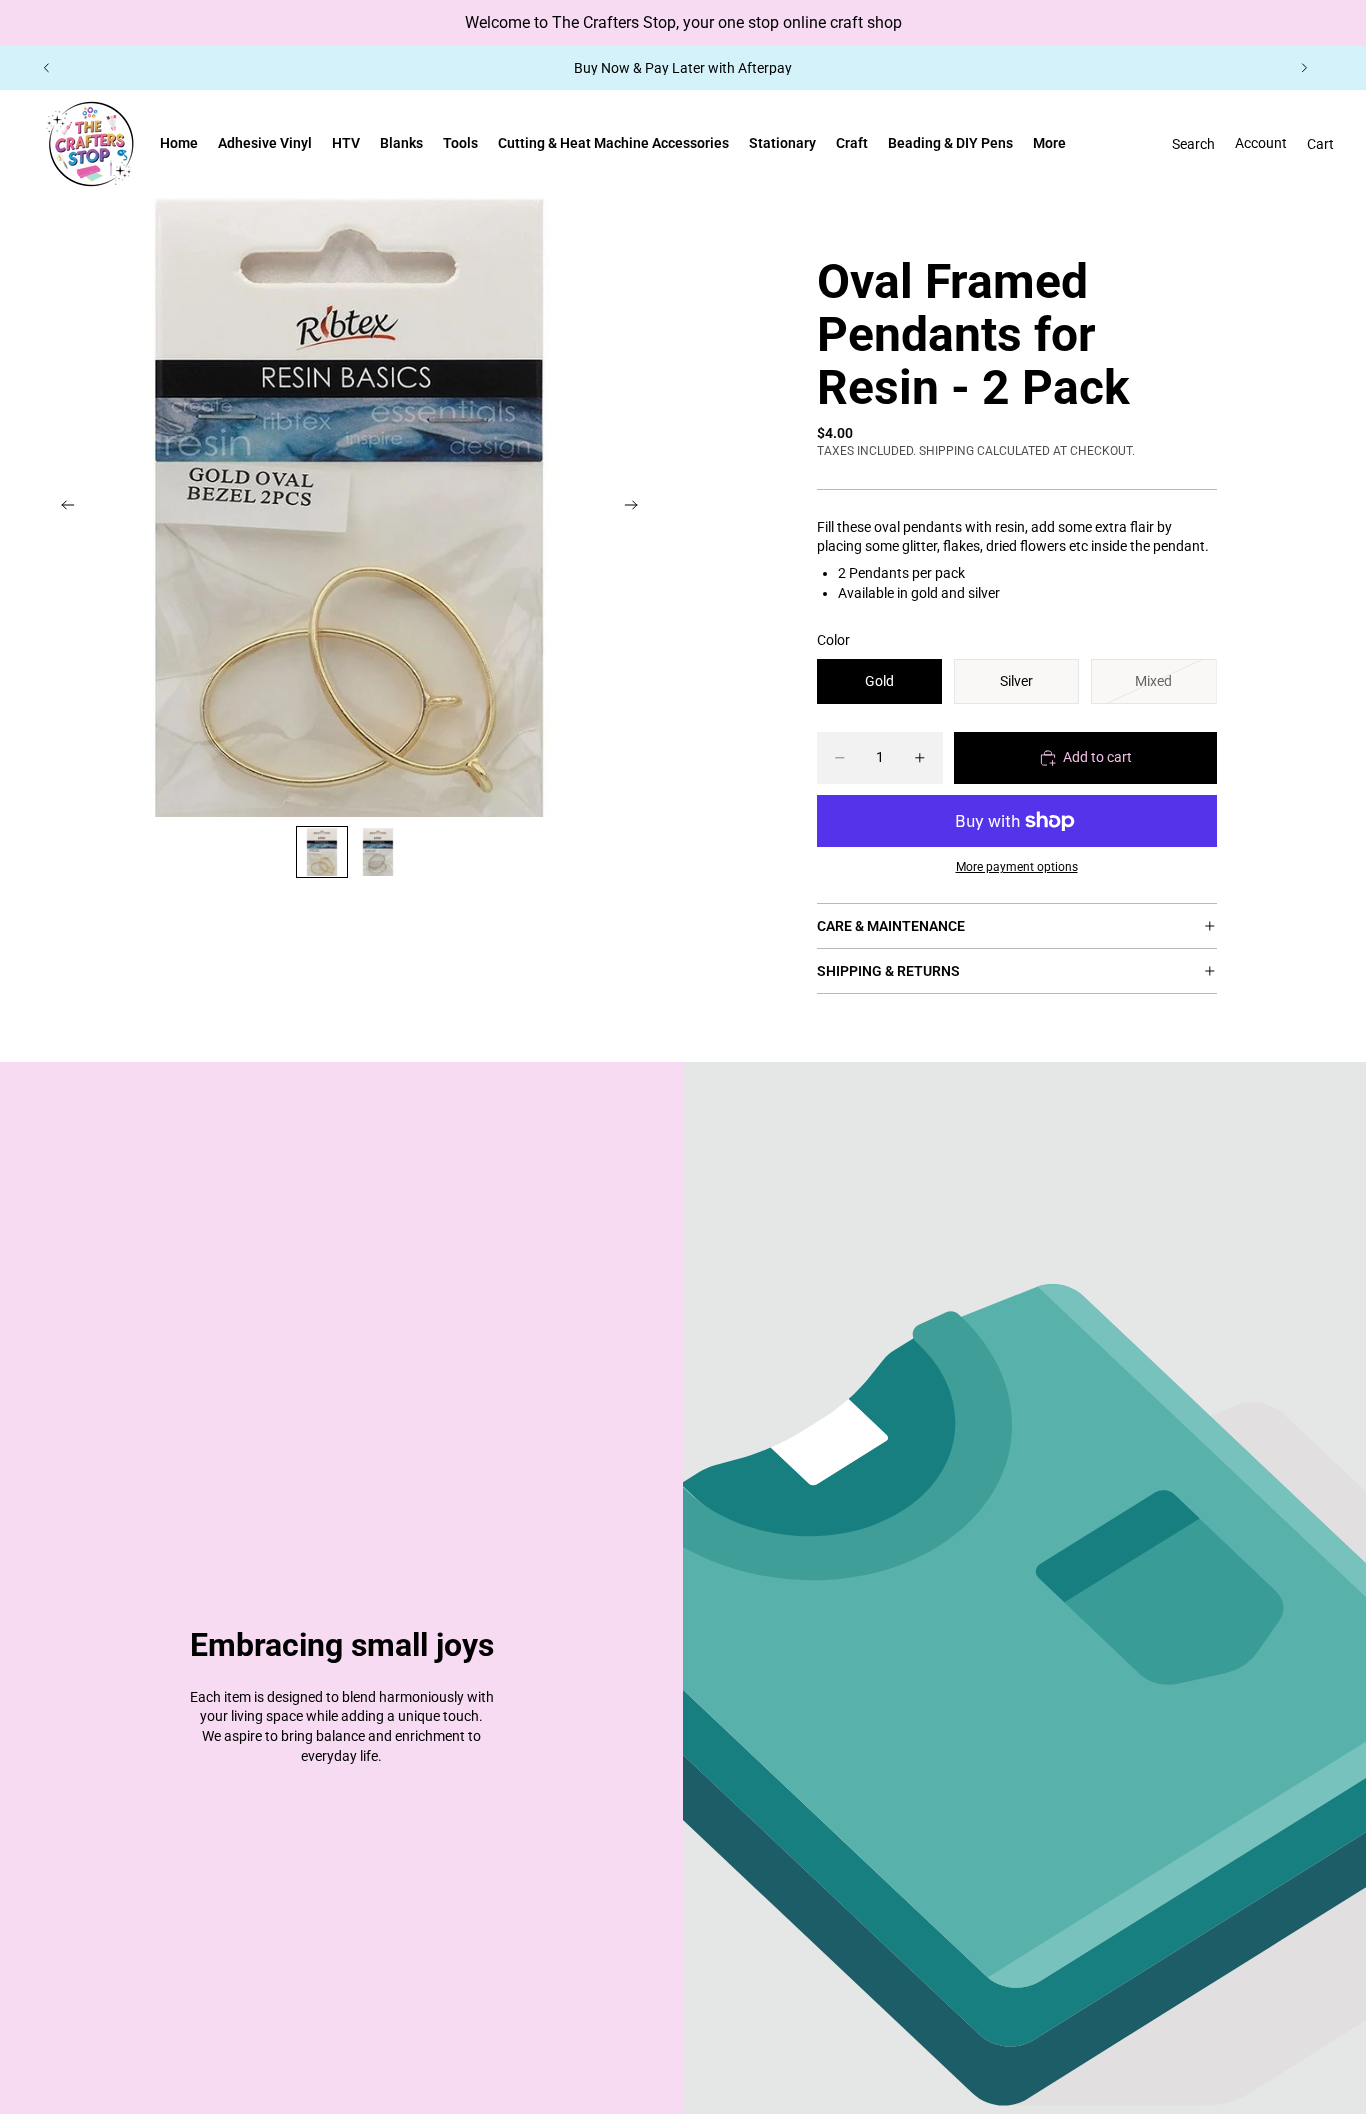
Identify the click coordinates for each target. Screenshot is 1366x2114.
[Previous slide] (47, 68)
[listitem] (1049, 144)
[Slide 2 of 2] (378, 852)
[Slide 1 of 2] (322, 852)
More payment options (1017, 867)
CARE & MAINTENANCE (891, 926)
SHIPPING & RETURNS (888, 971)
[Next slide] (1304, 68)
